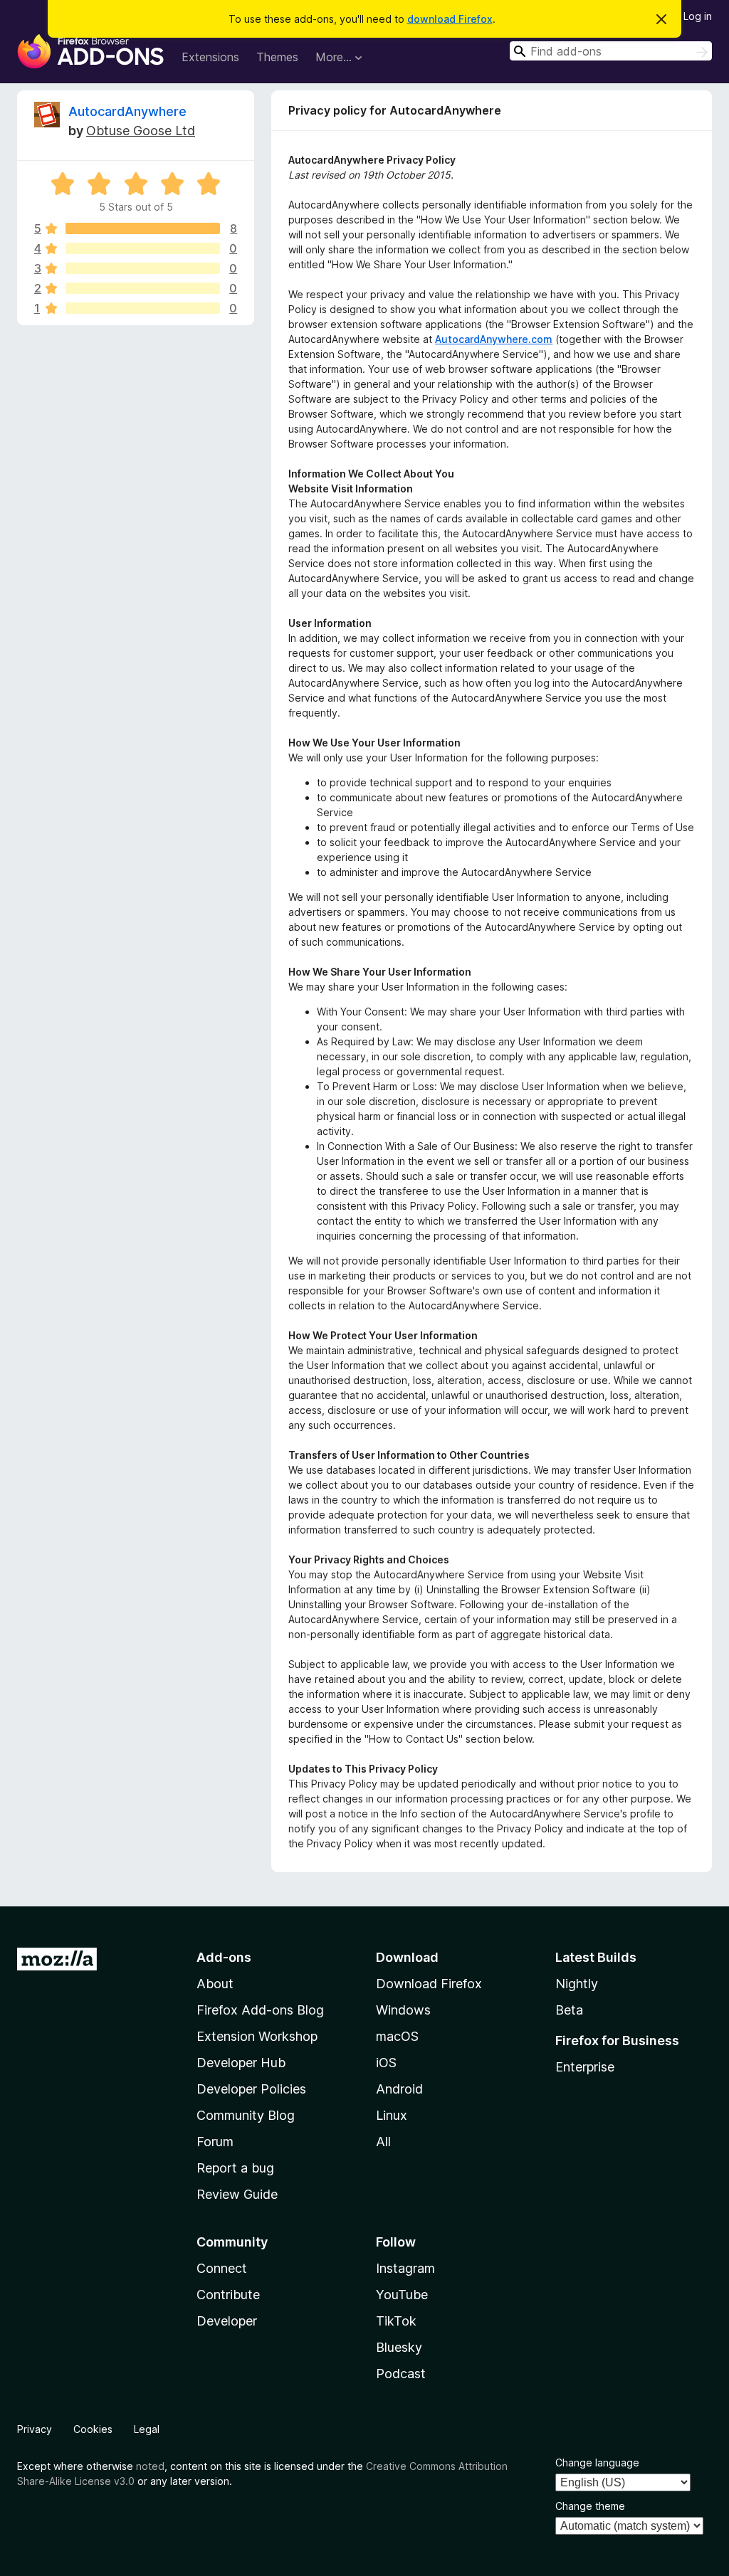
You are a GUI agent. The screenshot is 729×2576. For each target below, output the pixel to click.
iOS (386, 2063)
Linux (392, 2115)
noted (150, 2466)
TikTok (396, 2321)
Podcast (401, 2374)
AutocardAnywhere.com (494, 339)
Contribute (228, 2295)
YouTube (402, 2295)
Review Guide (237, 2194)
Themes (277, 57)
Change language (597, 2462)
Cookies (93, 2429)
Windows (403, 2010)
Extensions (210, 57)
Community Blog (246, 2115)
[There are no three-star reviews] (143, 268)
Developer (227, 2321)
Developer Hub (241, 2063)
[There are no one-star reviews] (143, 308)
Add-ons (224, 1957)
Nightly (577, 1984)
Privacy (35, 2429)
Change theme (590, 2506)
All (383, 2142)
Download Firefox (429, 1984)
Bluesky (399, 2347)
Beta (569, 2010)
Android (399, 2089)
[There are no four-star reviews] (143, 248)
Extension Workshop (257, 2036)
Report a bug (235, 2168)
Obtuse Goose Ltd (141, 131)
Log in (698, 16)
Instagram (405, 2268)
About (215, 1984)
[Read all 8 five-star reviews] (143, 228)
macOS (397, 2036)
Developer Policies (251, 2089)
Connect (222, 2268)
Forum (215, 2142)
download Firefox (450, 19)
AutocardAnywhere (127, 111)
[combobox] (611, 51)
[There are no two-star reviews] (143, 288)
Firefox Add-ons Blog (260, 2010)
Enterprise (585, 2067)
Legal (147, 2429)
